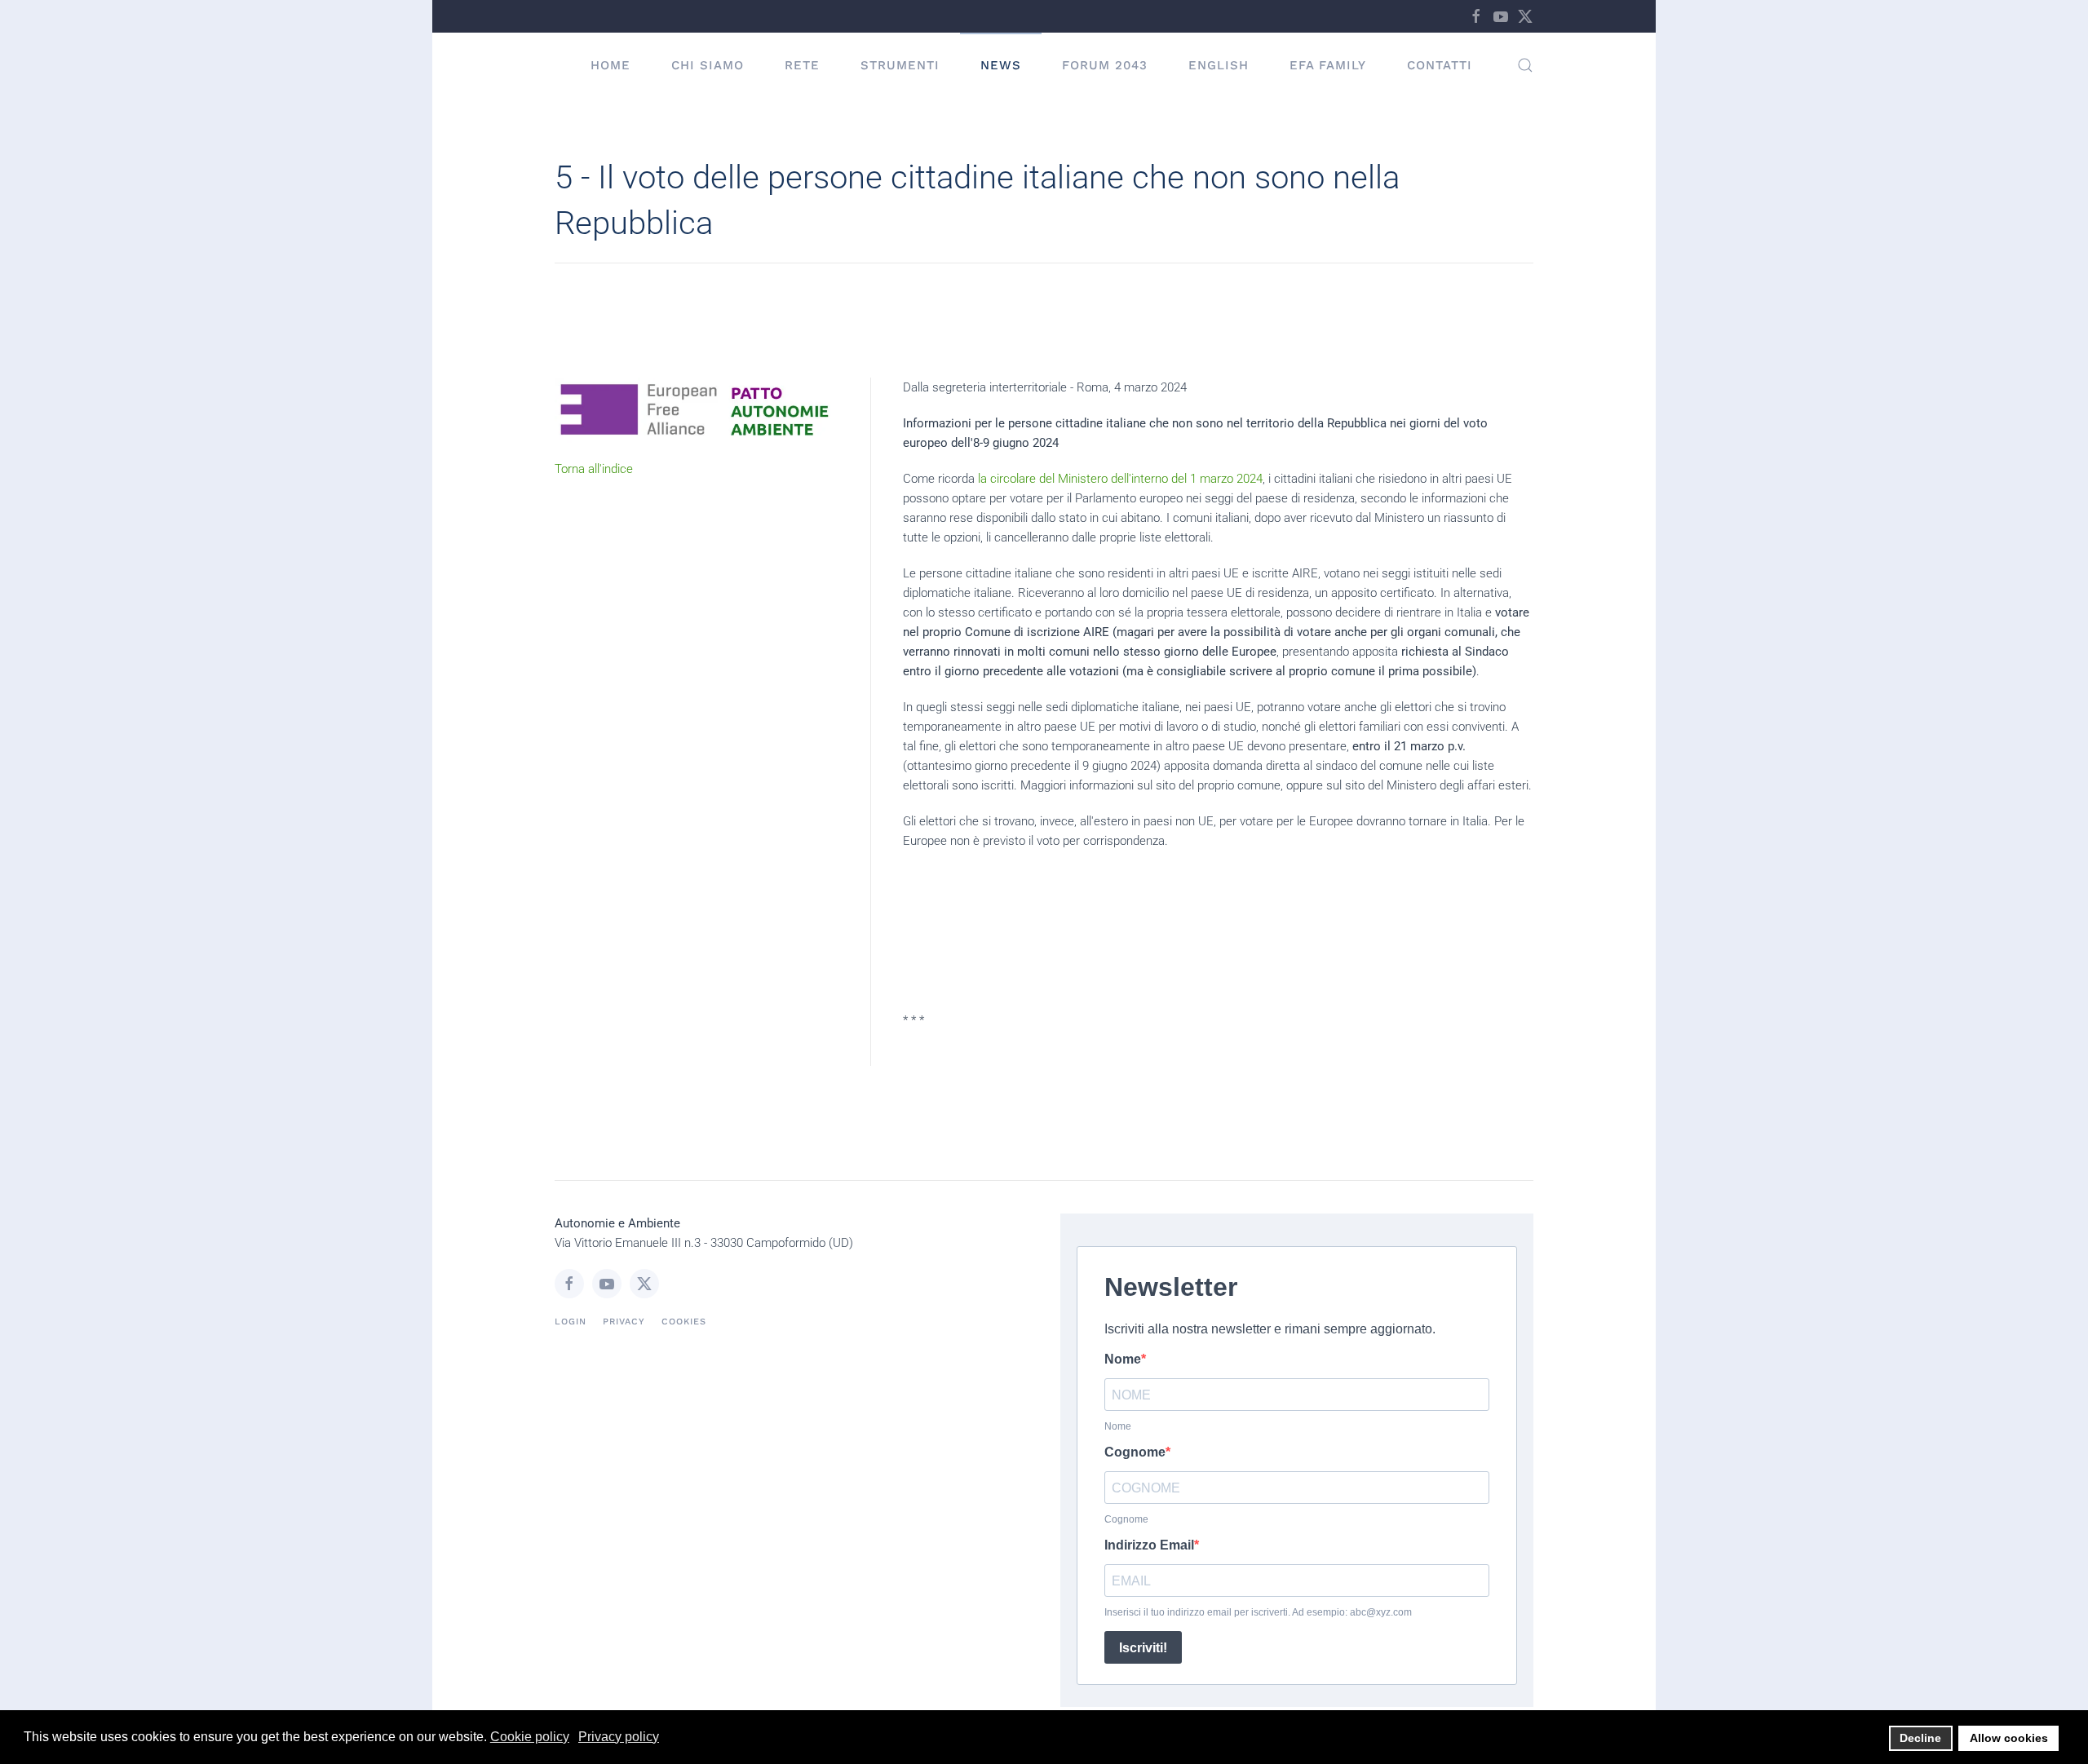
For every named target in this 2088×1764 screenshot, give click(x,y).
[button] (1525, 65)
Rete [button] (802, 65)
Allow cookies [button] (2009, 1738)
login (571, 1322)
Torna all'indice (594, 469)
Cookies (684, 1322)
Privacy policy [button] (619, 1737)
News (1001, 65)
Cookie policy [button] (530, 1737)
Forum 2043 (1105, 65)
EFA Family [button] (1328, 65)
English (1219, 65)
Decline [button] (1920, 1738)
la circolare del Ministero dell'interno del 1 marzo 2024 (1119, 479)
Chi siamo (708, 65)
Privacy (624, 1322)
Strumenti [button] (900, 65)
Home (610, 65)
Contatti (1440, 65)
